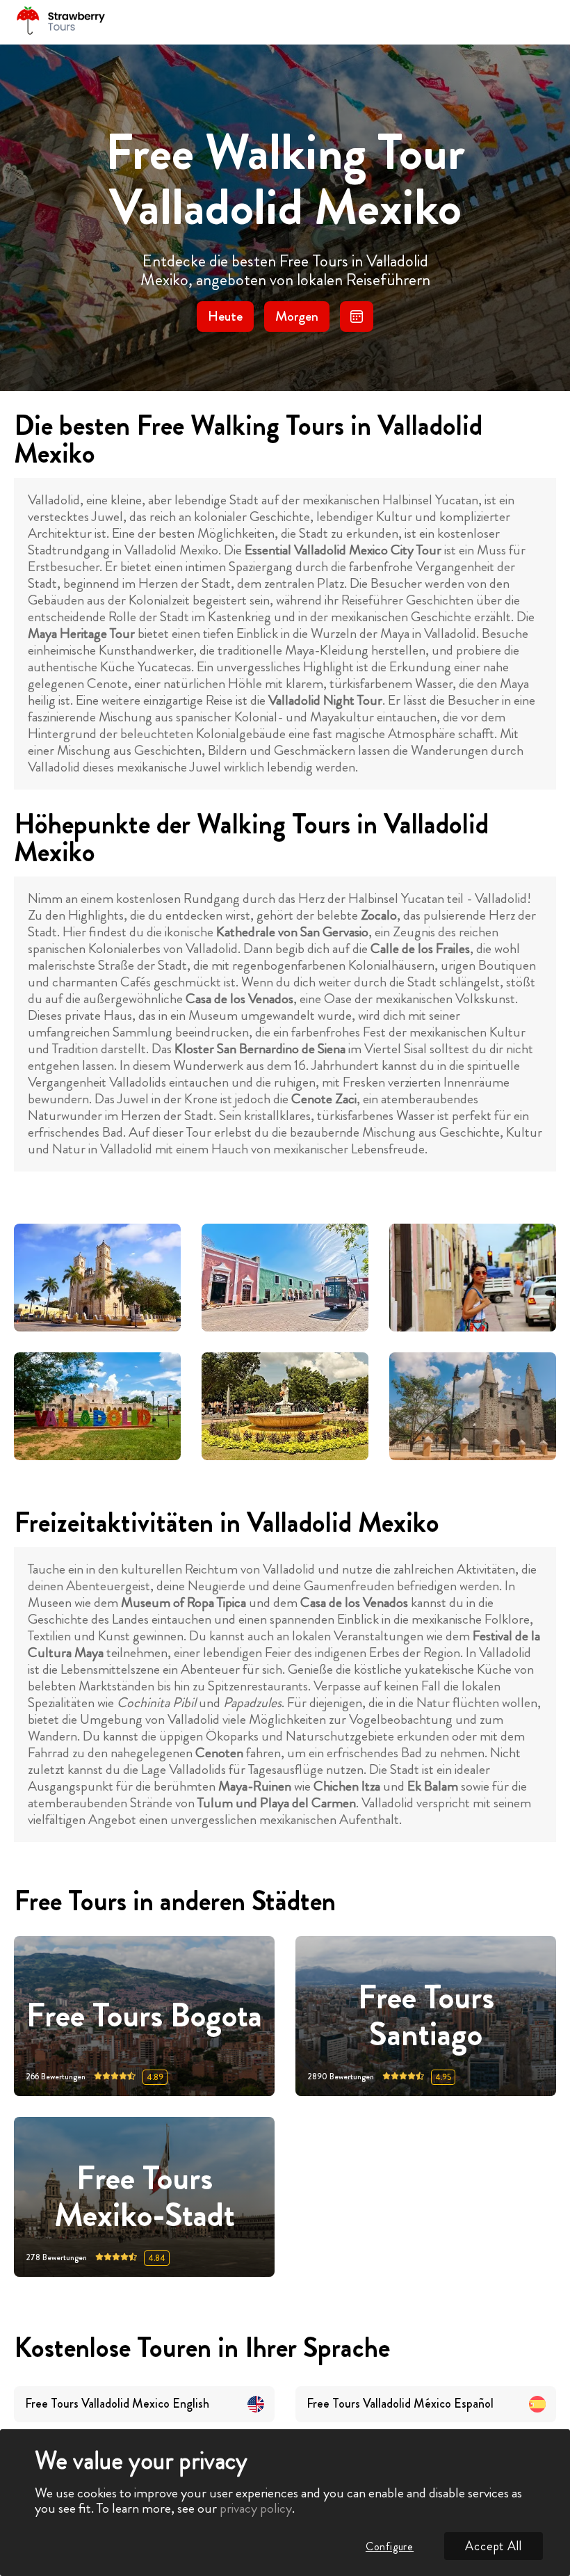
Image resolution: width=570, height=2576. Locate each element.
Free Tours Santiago (426, 2016)
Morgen (297, 316)
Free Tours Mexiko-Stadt (145, 2197)
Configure (390, 2546)
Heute (225, 316)
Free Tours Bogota (144, 2016)
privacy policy (256, 2508)
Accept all (494, 2546)
